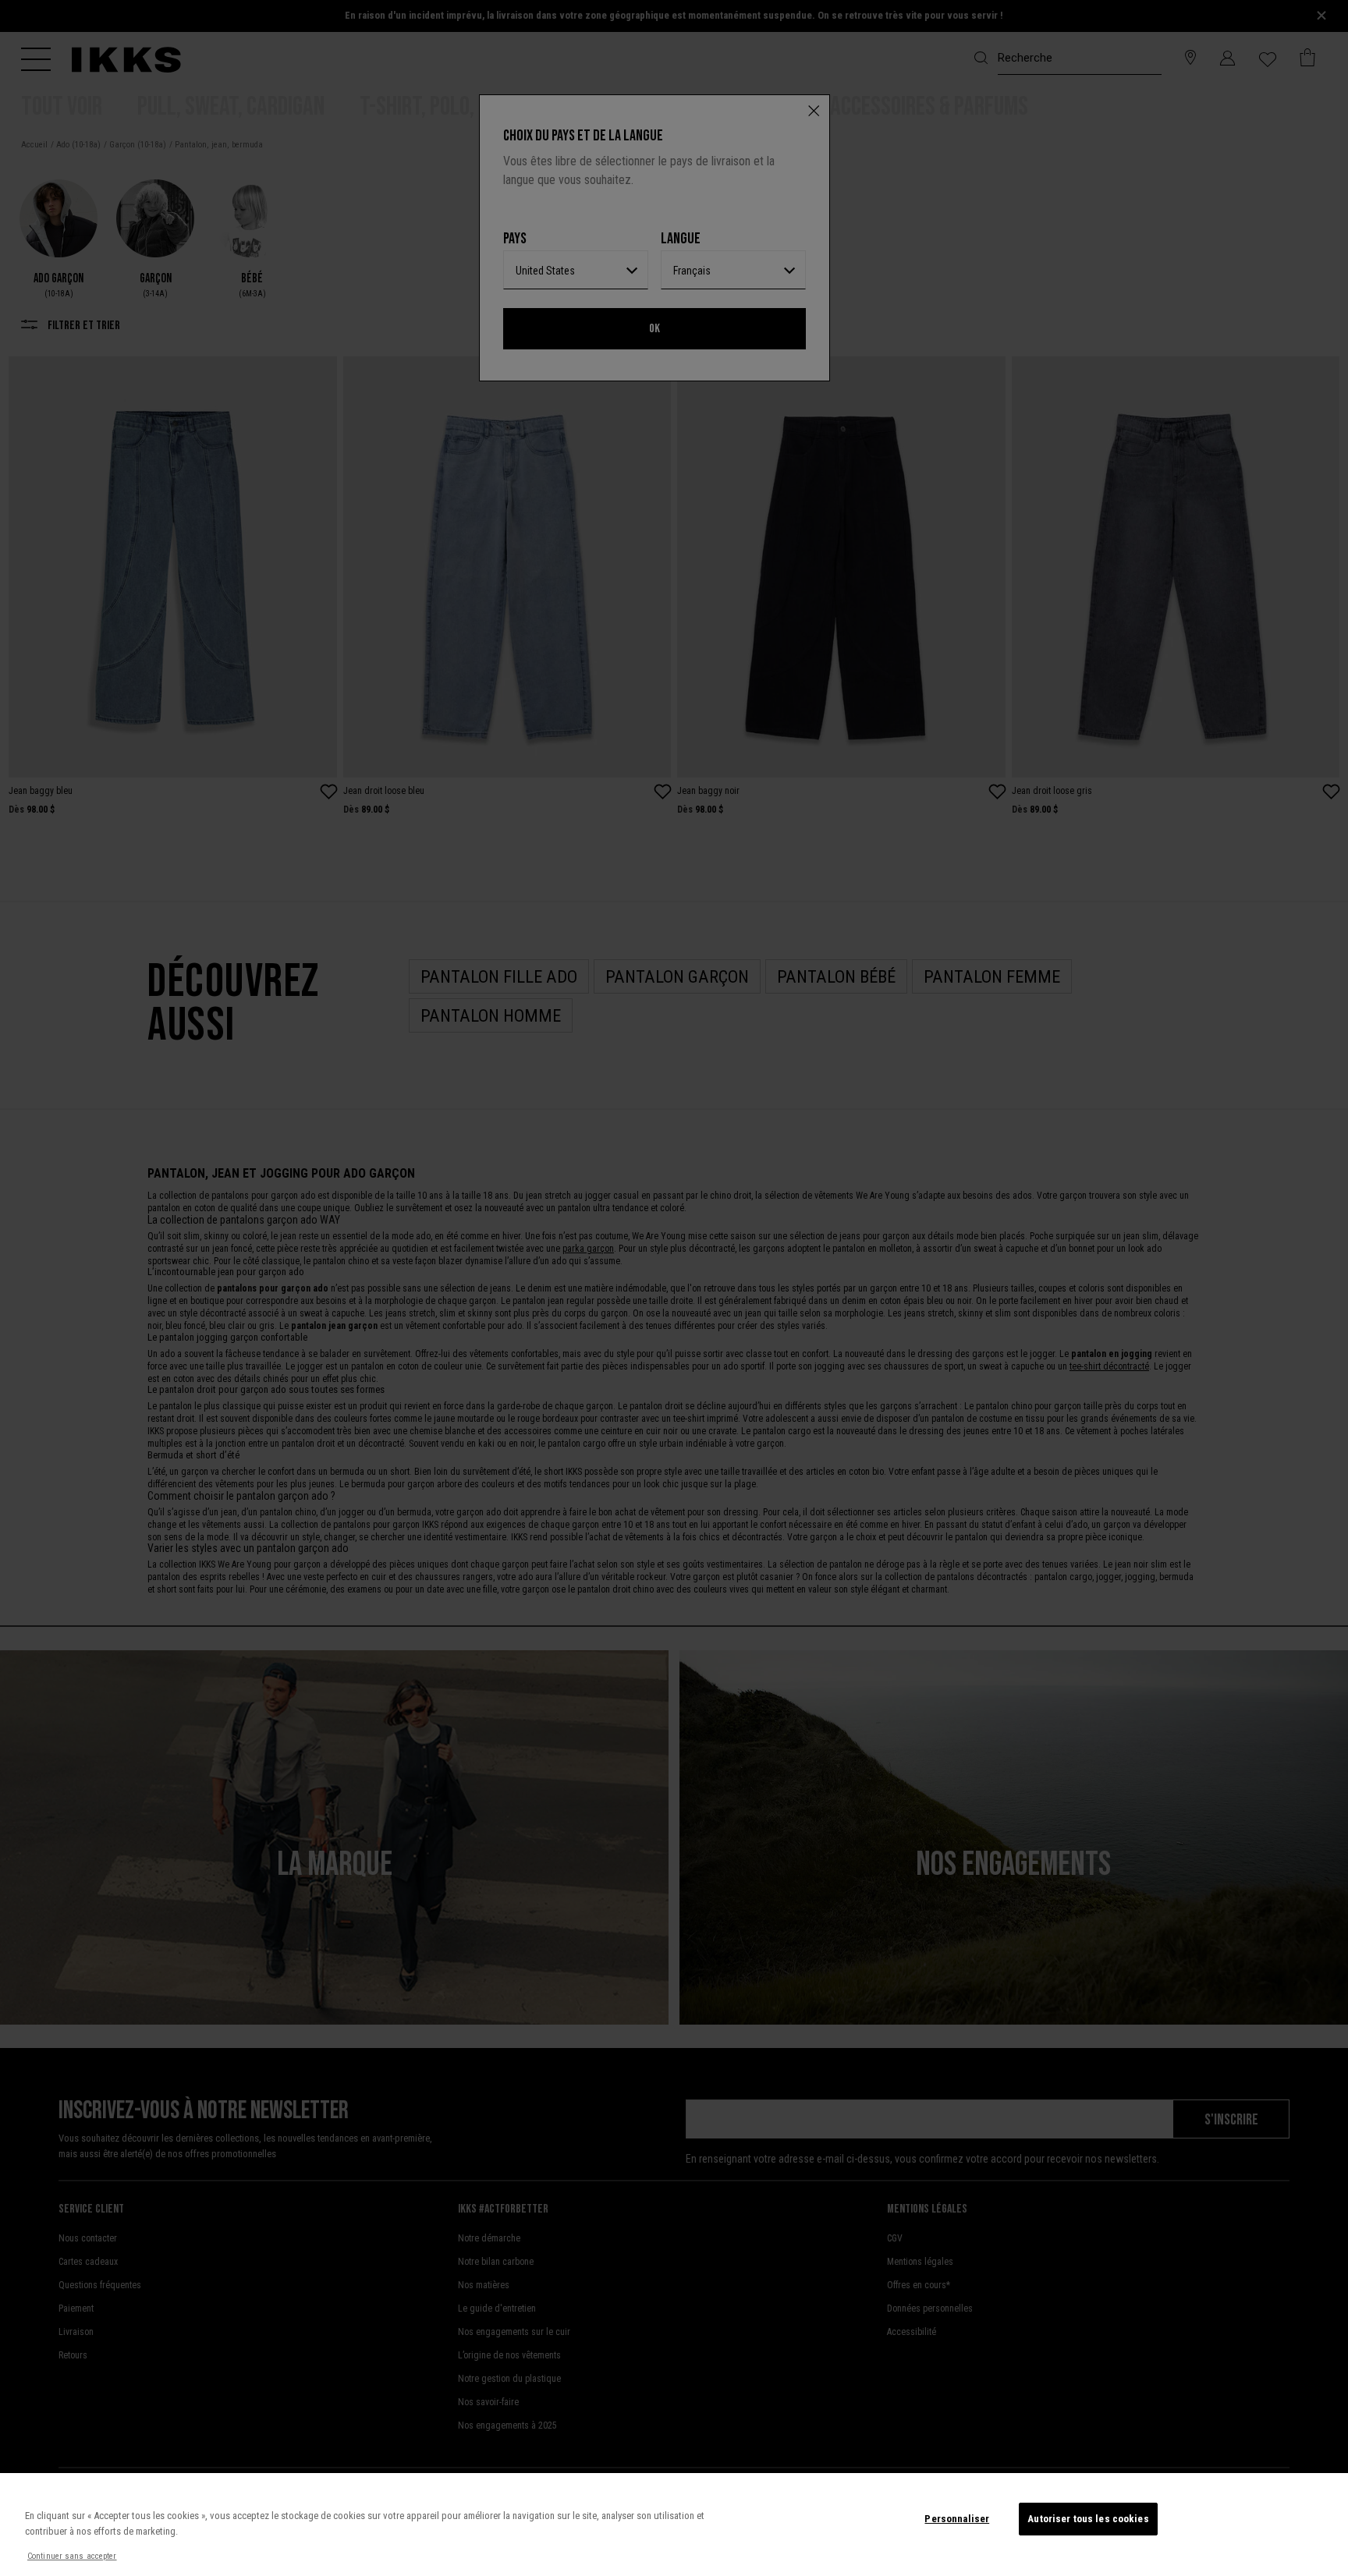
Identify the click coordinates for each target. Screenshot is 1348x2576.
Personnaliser (957, 2519)
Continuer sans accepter (72, 2556)
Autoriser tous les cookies (1088, 2519)
